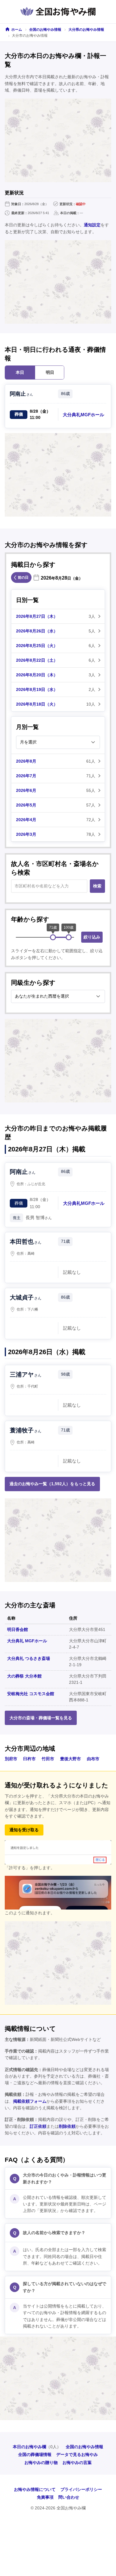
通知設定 (92, 225)
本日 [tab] (20, 372)
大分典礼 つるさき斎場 (29, 1658)
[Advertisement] (58, 140)
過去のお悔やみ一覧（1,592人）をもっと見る (52, 1484)
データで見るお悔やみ (77, 2454)
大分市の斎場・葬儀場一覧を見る (41, 1718)
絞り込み (92, 937)
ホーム (17, 30)
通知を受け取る (24, 1830)
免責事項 (45, 2497)
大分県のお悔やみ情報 (86, 30)
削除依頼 (67, 2126)
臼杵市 (29, 1759)
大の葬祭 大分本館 (24, 1676)
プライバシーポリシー (81, 2489)
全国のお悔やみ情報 (45, 30)
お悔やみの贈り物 (41, 2463)
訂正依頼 (38, 2126)
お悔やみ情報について (35, 2489)
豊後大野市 (70, 1759)
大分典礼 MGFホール (27, 1641)
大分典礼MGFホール (83, 415)
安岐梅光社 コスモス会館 (31, 1694)
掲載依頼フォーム (30, 2101)
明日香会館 (18, 1629)
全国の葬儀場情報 (35, 2454)
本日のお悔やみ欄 (29, 2447)
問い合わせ (69, 2497)
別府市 (11, 1759)
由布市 (93, 1759)
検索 (97, 886)
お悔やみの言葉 (77, 2463)
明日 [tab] (50, 372)
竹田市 (48, 1759)
